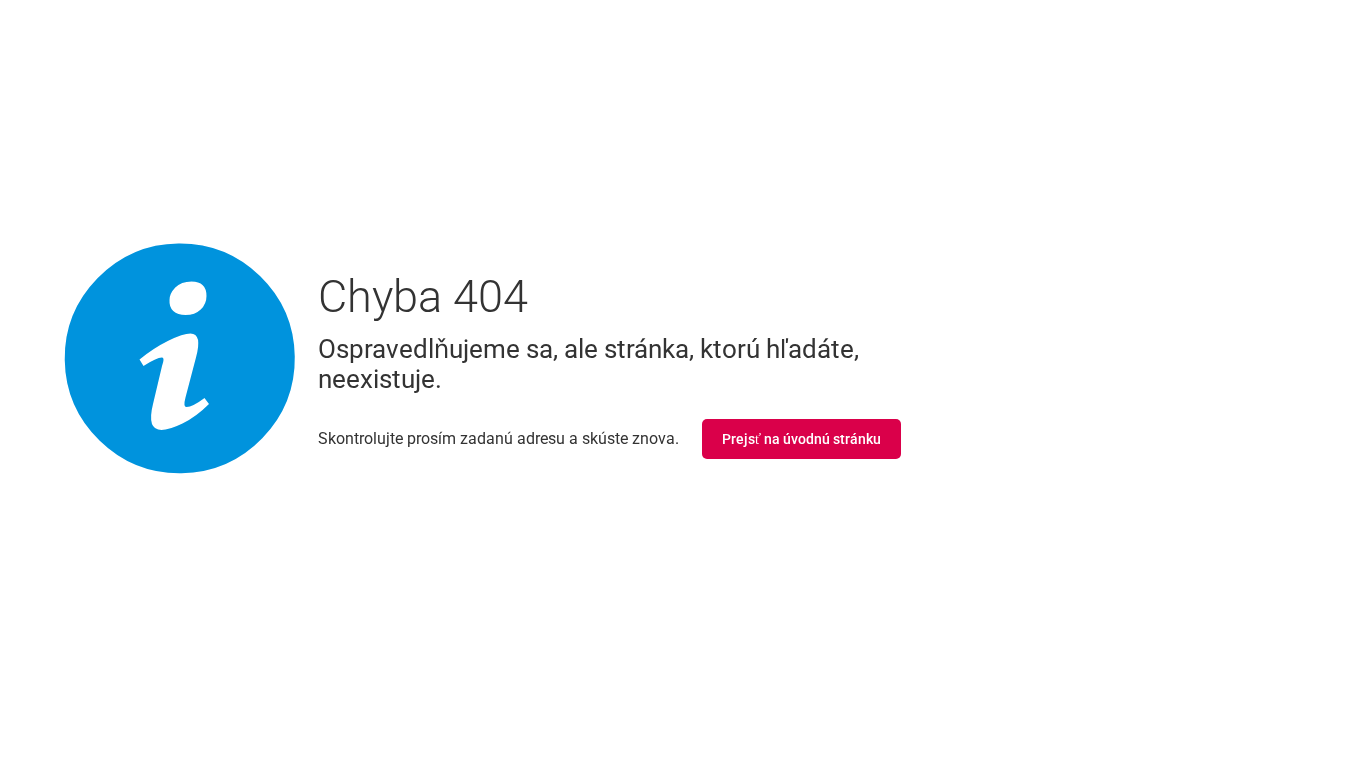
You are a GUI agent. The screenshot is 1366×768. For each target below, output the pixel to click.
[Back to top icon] (1270, 727)
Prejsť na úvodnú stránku (801, 439)
